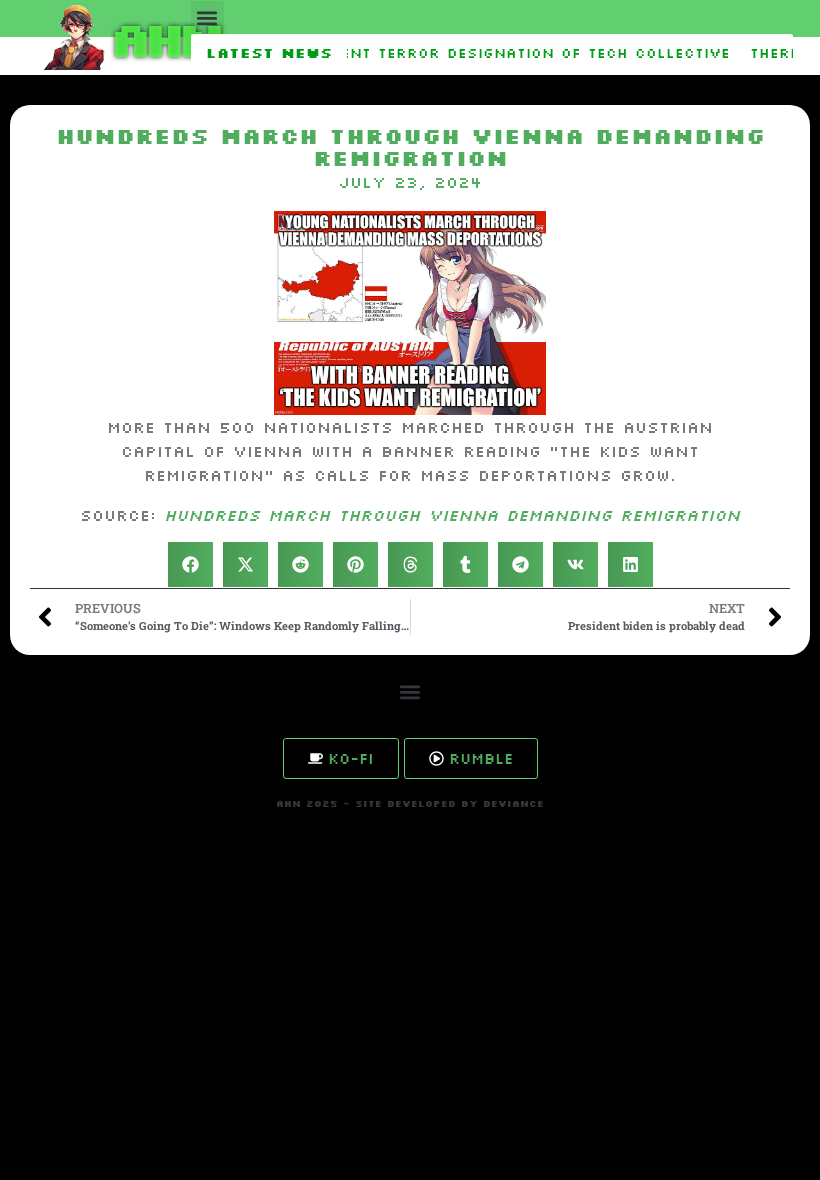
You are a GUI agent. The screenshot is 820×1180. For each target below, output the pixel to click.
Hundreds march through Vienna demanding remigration (452, 515)
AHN (163, 37)
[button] (207, 17)
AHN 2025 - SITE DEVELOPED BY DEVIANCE (410, 803)
